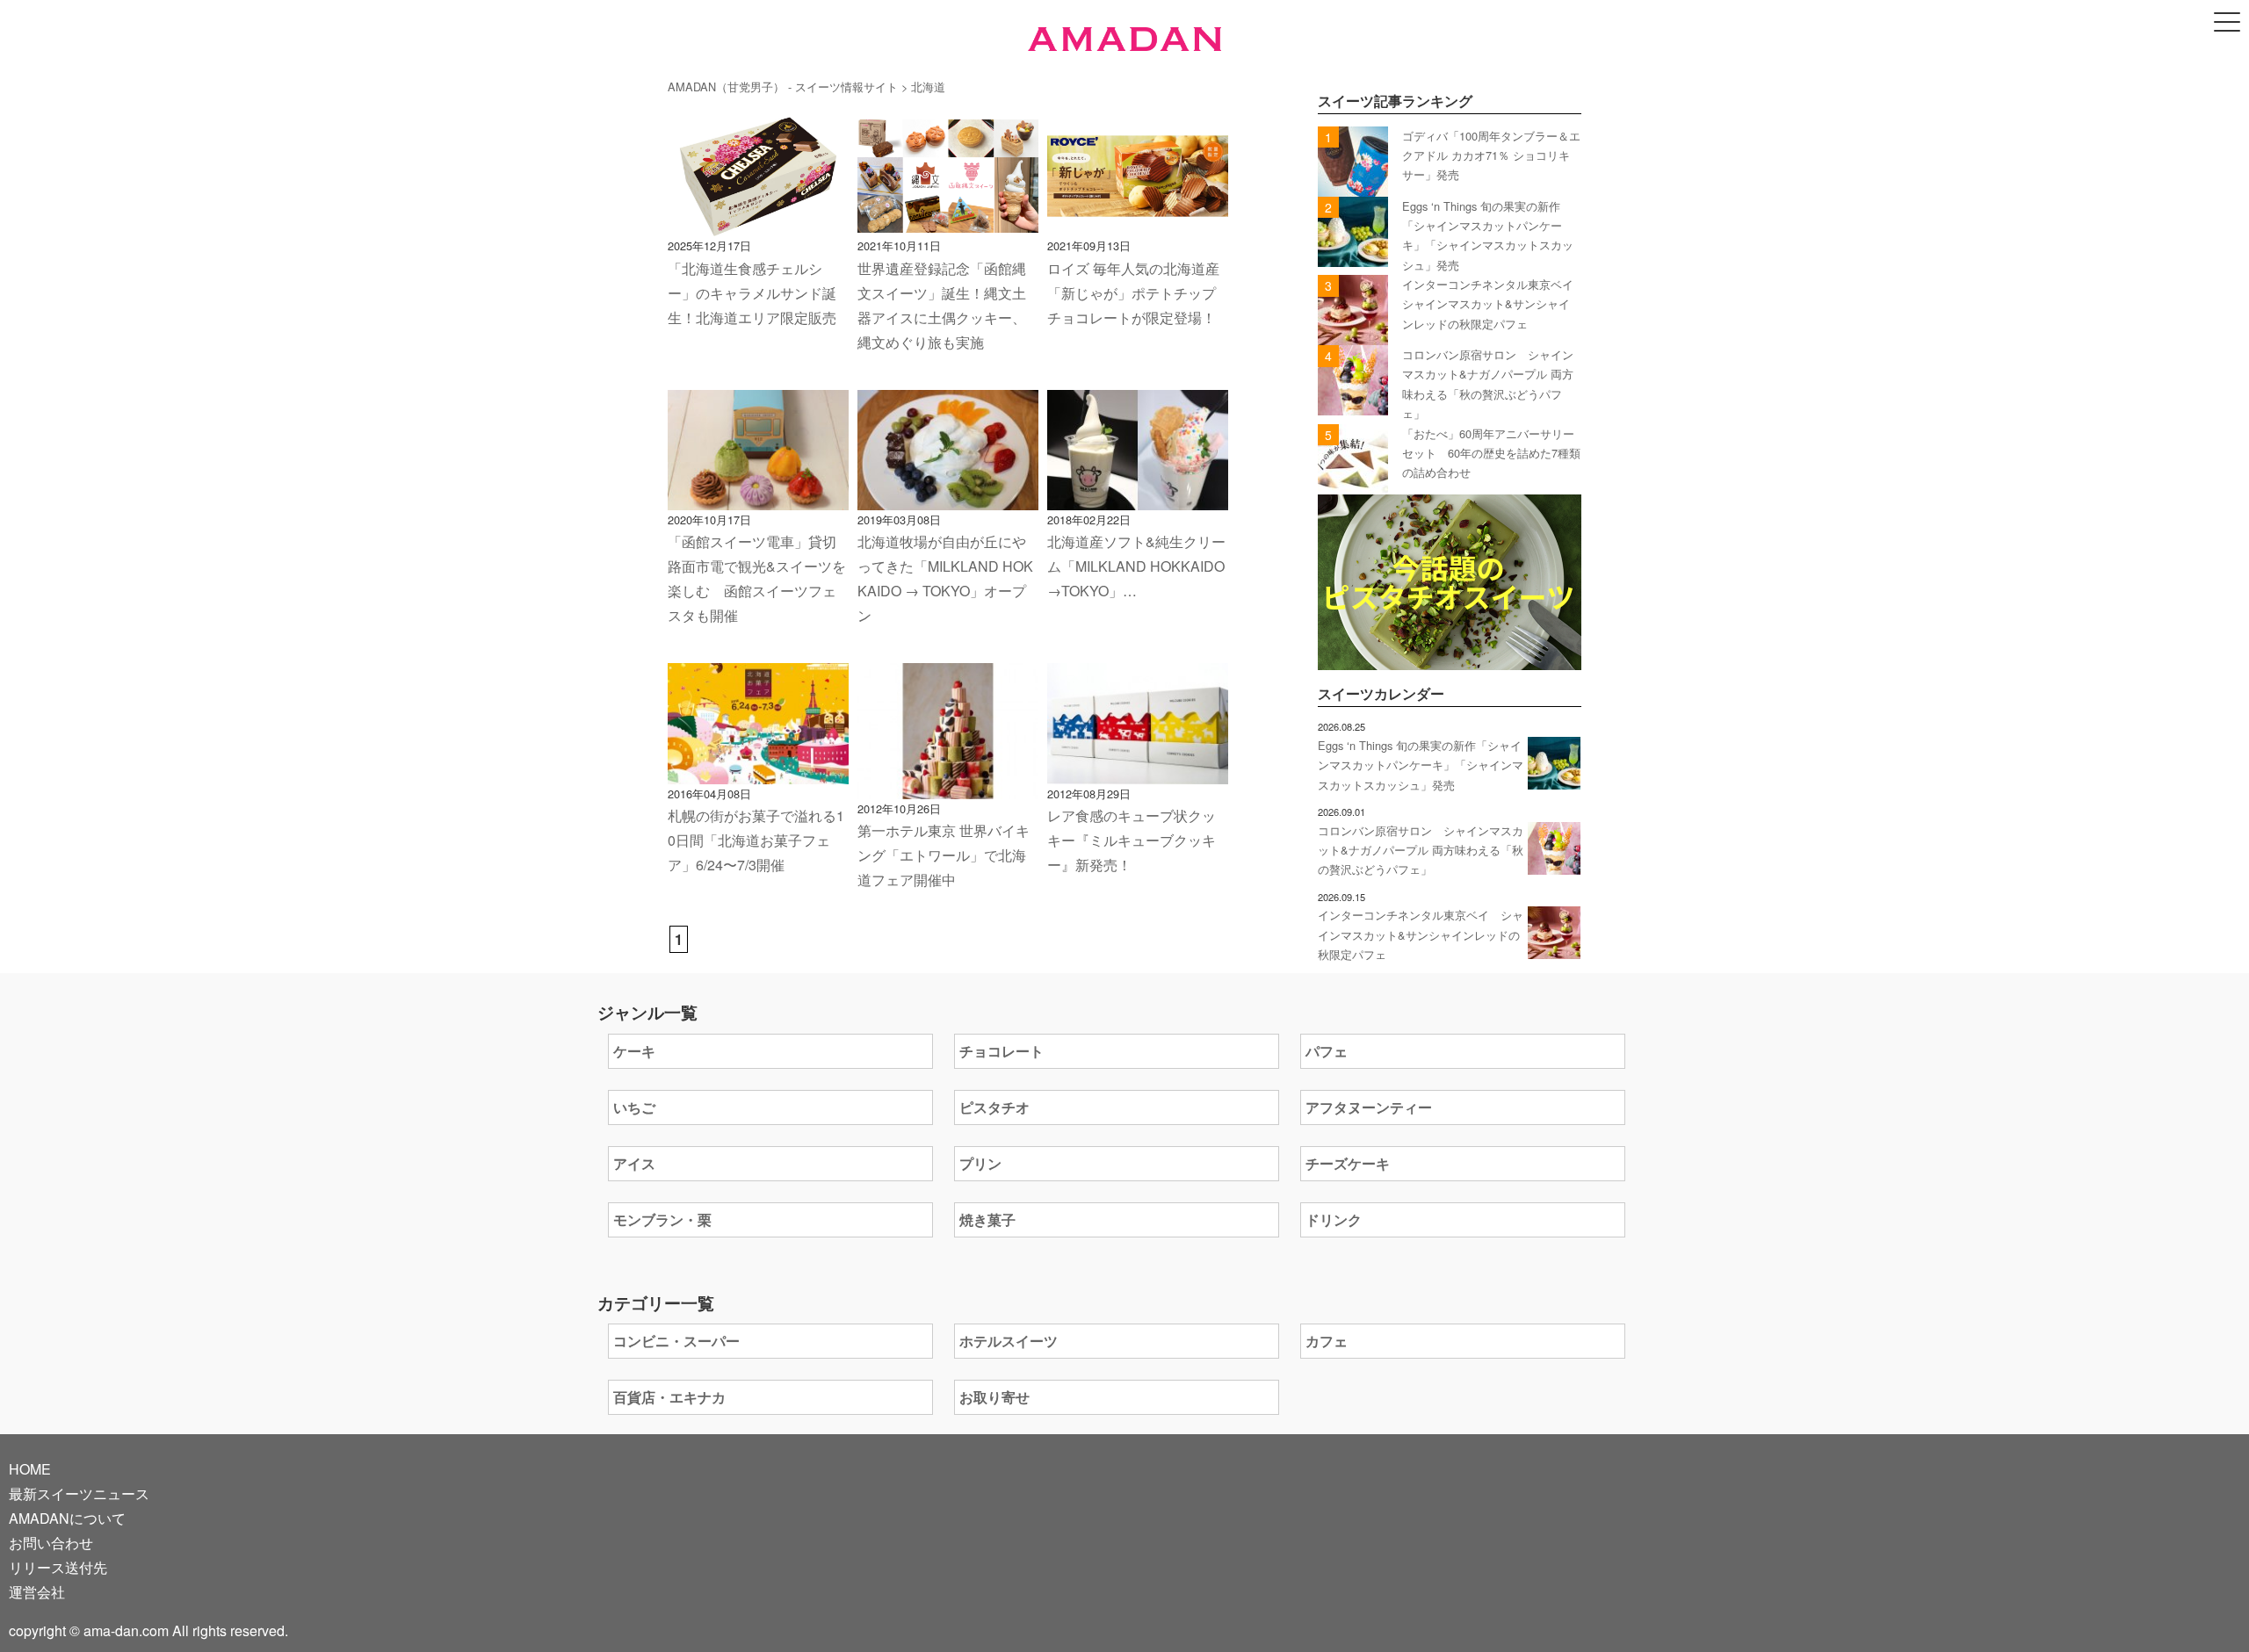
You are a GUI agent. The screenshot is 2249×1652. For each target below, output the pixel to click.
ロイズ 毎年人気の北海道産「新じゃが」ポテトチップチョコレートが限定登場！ (1133, 293)
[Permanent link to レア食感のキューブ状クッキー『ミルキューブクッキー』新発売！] (1138, 772)
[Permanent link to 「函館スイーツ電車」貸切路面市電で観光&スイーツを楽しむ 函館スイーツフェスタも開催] (758, 498)
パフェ (1327, 1051)
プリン (980, 1163)
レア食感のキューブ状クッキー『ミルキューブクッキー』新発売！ (1132, 840)
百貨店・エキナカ (669, 1397)
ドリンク (1334, 1219)
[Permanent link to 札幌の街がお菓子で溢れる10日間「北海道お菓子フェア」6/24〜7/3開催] (758, 772)
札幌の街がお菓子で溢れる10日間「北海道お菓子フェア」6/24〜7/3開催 (756, 840)
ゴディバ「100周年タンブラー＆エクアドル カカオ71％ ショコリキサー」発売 (1491, 155)
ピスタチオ (994, 1107)
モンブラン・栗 (662, 1219)
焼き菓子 (987, 1219)
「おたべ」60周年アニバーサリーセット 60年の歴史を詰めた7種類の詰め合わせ (1491, 453)
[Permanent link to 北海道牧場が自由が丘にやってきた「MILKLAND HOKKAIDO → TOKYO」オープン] (948, 498)
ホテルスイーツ (1009, 1341)
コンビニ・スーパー (676, 1341)
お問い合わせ (51, 1543)
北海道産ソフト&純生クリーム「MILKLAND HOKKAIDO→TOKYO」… (1136, 566)
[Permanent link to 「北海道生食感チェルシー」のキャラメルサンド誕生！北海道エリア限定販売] (758, 224)
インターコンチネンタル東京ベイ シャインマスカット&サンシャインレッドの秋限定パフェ (1493, 304)
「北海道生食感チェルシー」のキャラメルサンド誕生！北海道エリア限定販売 (752, 293)
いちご (634, 1107)
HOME (30, 1469)
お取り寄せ (994, 1397)
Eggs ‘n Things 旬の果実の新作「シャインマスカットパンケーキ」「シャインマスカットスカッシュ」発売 (1421, 765)
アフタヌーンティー (1369, 1107)
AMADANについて (67, 1518)
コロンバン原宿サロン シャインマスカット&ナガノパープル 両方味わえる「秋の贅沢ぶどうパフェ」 (1421, 850)
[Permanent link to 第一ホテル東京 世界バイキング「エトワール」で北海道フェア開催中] (948, 786)
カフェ (1327, 1341)
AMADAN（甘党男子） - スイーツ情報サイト (783, 87)
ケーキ (634, 1051)
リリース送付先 (58, 1567)
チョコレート (1002, 1051)
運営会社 (37, 1592)
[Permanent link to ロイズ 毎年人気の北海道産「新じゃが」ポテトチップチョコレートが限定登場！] (1138, 224)
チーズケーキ (1348, 1163)
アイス (634, 1163)
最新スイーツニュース (79, 1493)
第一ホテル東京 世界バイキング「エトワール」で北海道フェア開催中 (944, 855)
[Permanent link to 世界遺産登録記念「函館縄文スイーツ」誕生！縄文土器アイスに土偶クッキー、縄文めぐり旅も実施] (948, 224)
